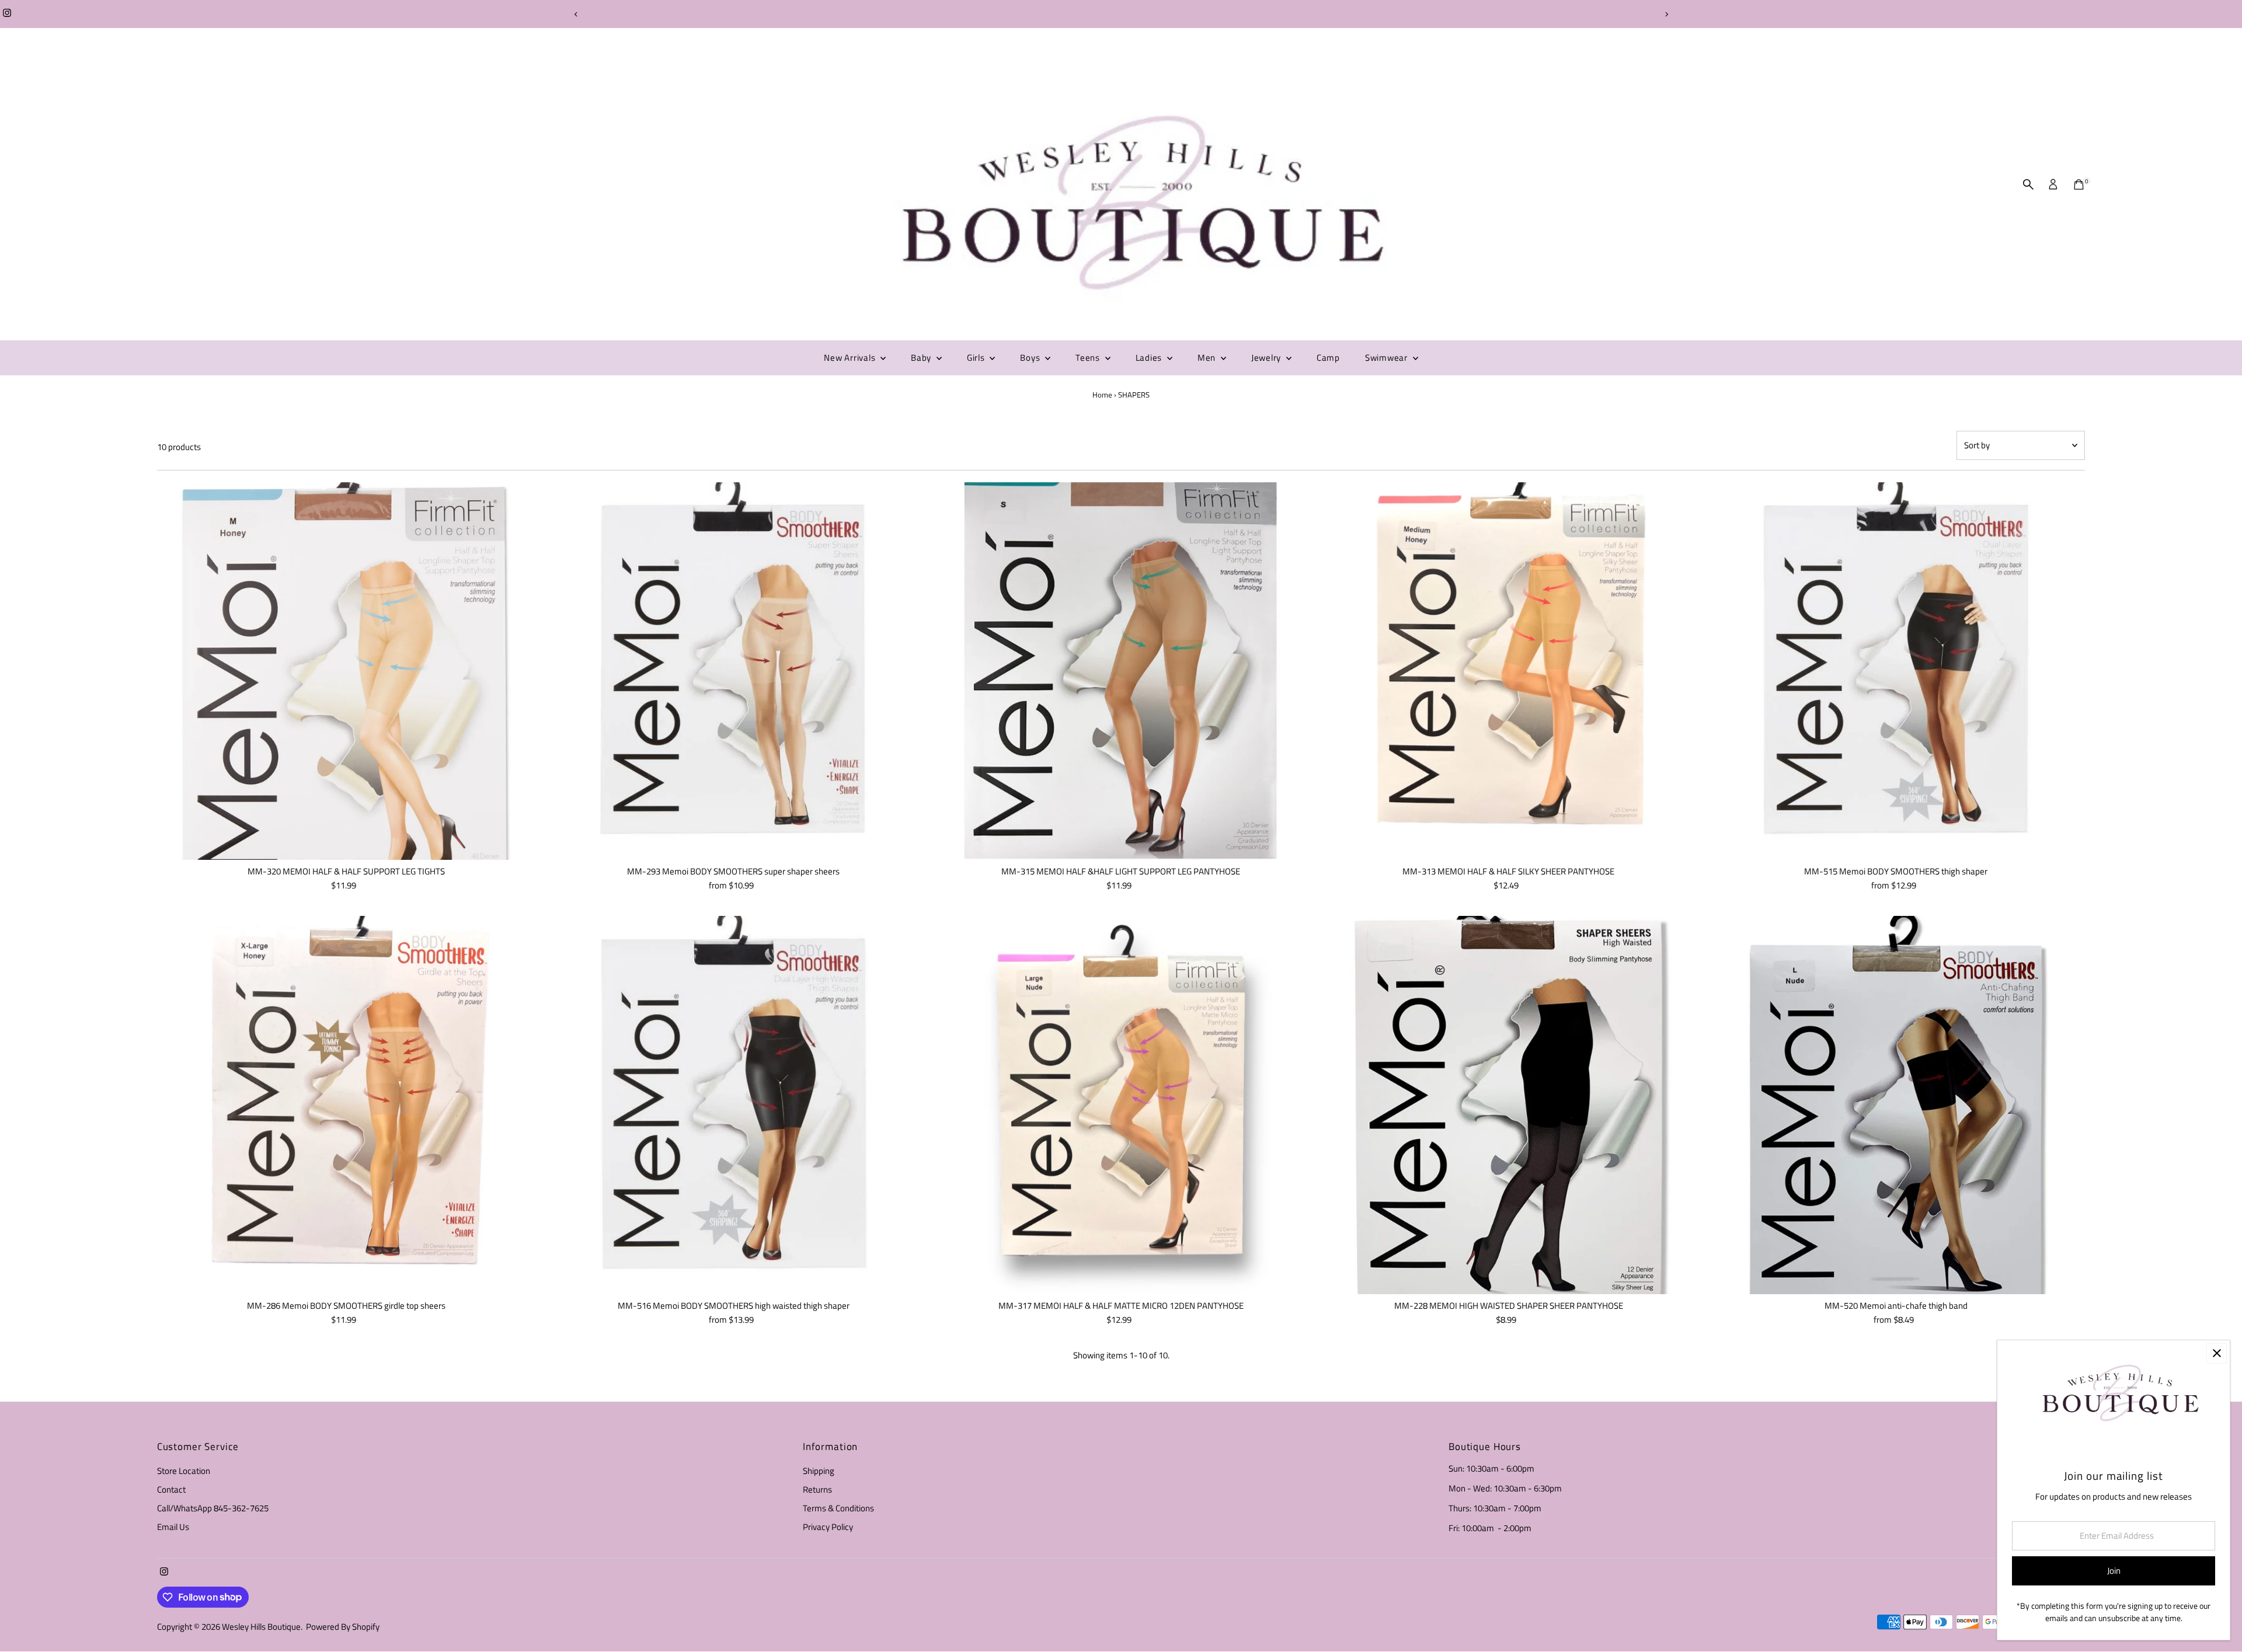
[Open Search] (2028, 184)
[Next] (1666, 14)
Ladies (1150, 358)
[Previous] (576, 14)
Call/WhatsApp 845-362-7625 (213, 1508)
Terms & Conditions (838, 1508)
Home (1102, 395)
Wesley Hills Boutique (261, 1627)
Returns (817, 1489)
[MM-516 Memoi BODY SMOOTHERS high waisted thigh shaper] (733, 1105)
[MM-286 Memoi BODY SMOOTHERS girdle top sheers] (346, 1105)
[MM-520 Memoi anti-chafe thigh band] (1896, 1105)
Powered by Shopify (343, 1627)
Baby (922, 358)
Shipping (819, 1471)
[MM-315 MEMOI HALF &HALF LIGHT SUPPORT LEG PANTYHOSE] (1121, 671)
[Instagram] (7, 14)
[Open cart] (2079, 184)
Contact (171, 1489)
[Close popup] (2217, 1353)
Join (2114, 1571)
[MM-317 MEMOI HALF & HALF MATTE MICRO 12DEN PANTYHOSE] (1121, 1105)
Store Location (184, 1471)
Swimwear (1388, 358)
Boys (1031, 358)
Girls (977, 358)
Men (1208, 358)
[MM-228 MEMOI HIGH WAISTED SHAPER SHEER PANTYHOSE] (1509, 1105)
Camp (1328, 358)
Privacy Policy (828, 1527)
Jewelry (1267, 358)
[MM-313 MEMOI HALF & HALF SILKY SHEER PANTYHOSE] (1509, 671)
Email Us (173, 1527)
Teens (1089, 358)
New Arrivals (851, 358)
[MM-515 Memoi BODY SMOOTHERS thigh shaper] (1896, 671)
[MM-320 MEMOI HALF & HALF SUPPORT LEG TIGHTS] (346, 671)
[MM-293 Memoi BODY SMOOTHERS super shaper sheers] (733, 671)
